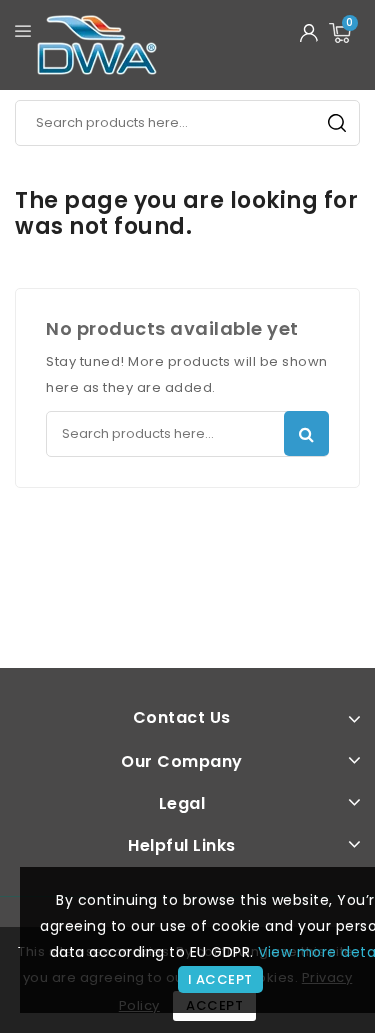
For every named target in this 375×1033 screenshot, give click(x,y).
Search (337, 123)
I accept (220, 979)
